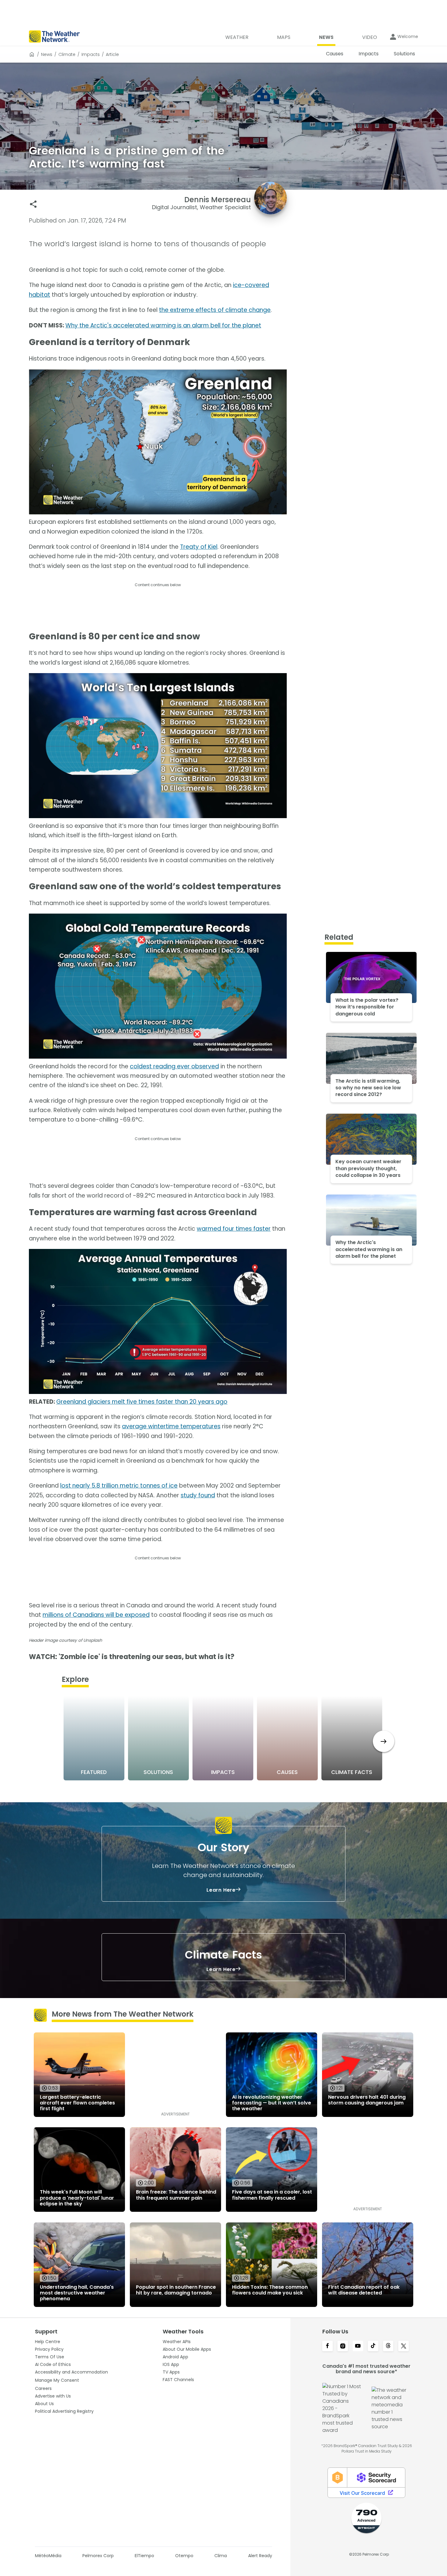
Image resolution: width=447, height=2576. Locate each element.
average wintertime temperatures (171, 1426)
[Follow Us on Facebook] (327, 2346)
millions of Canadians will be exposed (96, 1615)
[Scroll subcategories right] (384, 1741)
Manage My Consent (57, 2380)
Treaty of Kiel (199, 547)
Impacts (91, 54)
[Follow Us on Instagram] (343, 2346)
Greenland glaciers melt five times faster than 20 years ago (142, 1402)
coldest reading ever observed (174, 1066)
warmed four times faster (234, 1229)
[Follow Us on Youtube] (358, 2346)
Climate (67, 54)
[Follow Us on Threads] (388, 2346)
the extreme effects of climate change (215, 310)
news (47, 54)
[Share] (33, 204)
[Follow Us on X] (404, 2346)
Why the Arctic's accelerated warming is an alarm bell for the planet (163, 325)
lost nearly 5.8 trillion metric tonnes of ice (119, 1486)
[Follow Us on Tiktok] (373, 2346)
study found (198, 1495)
